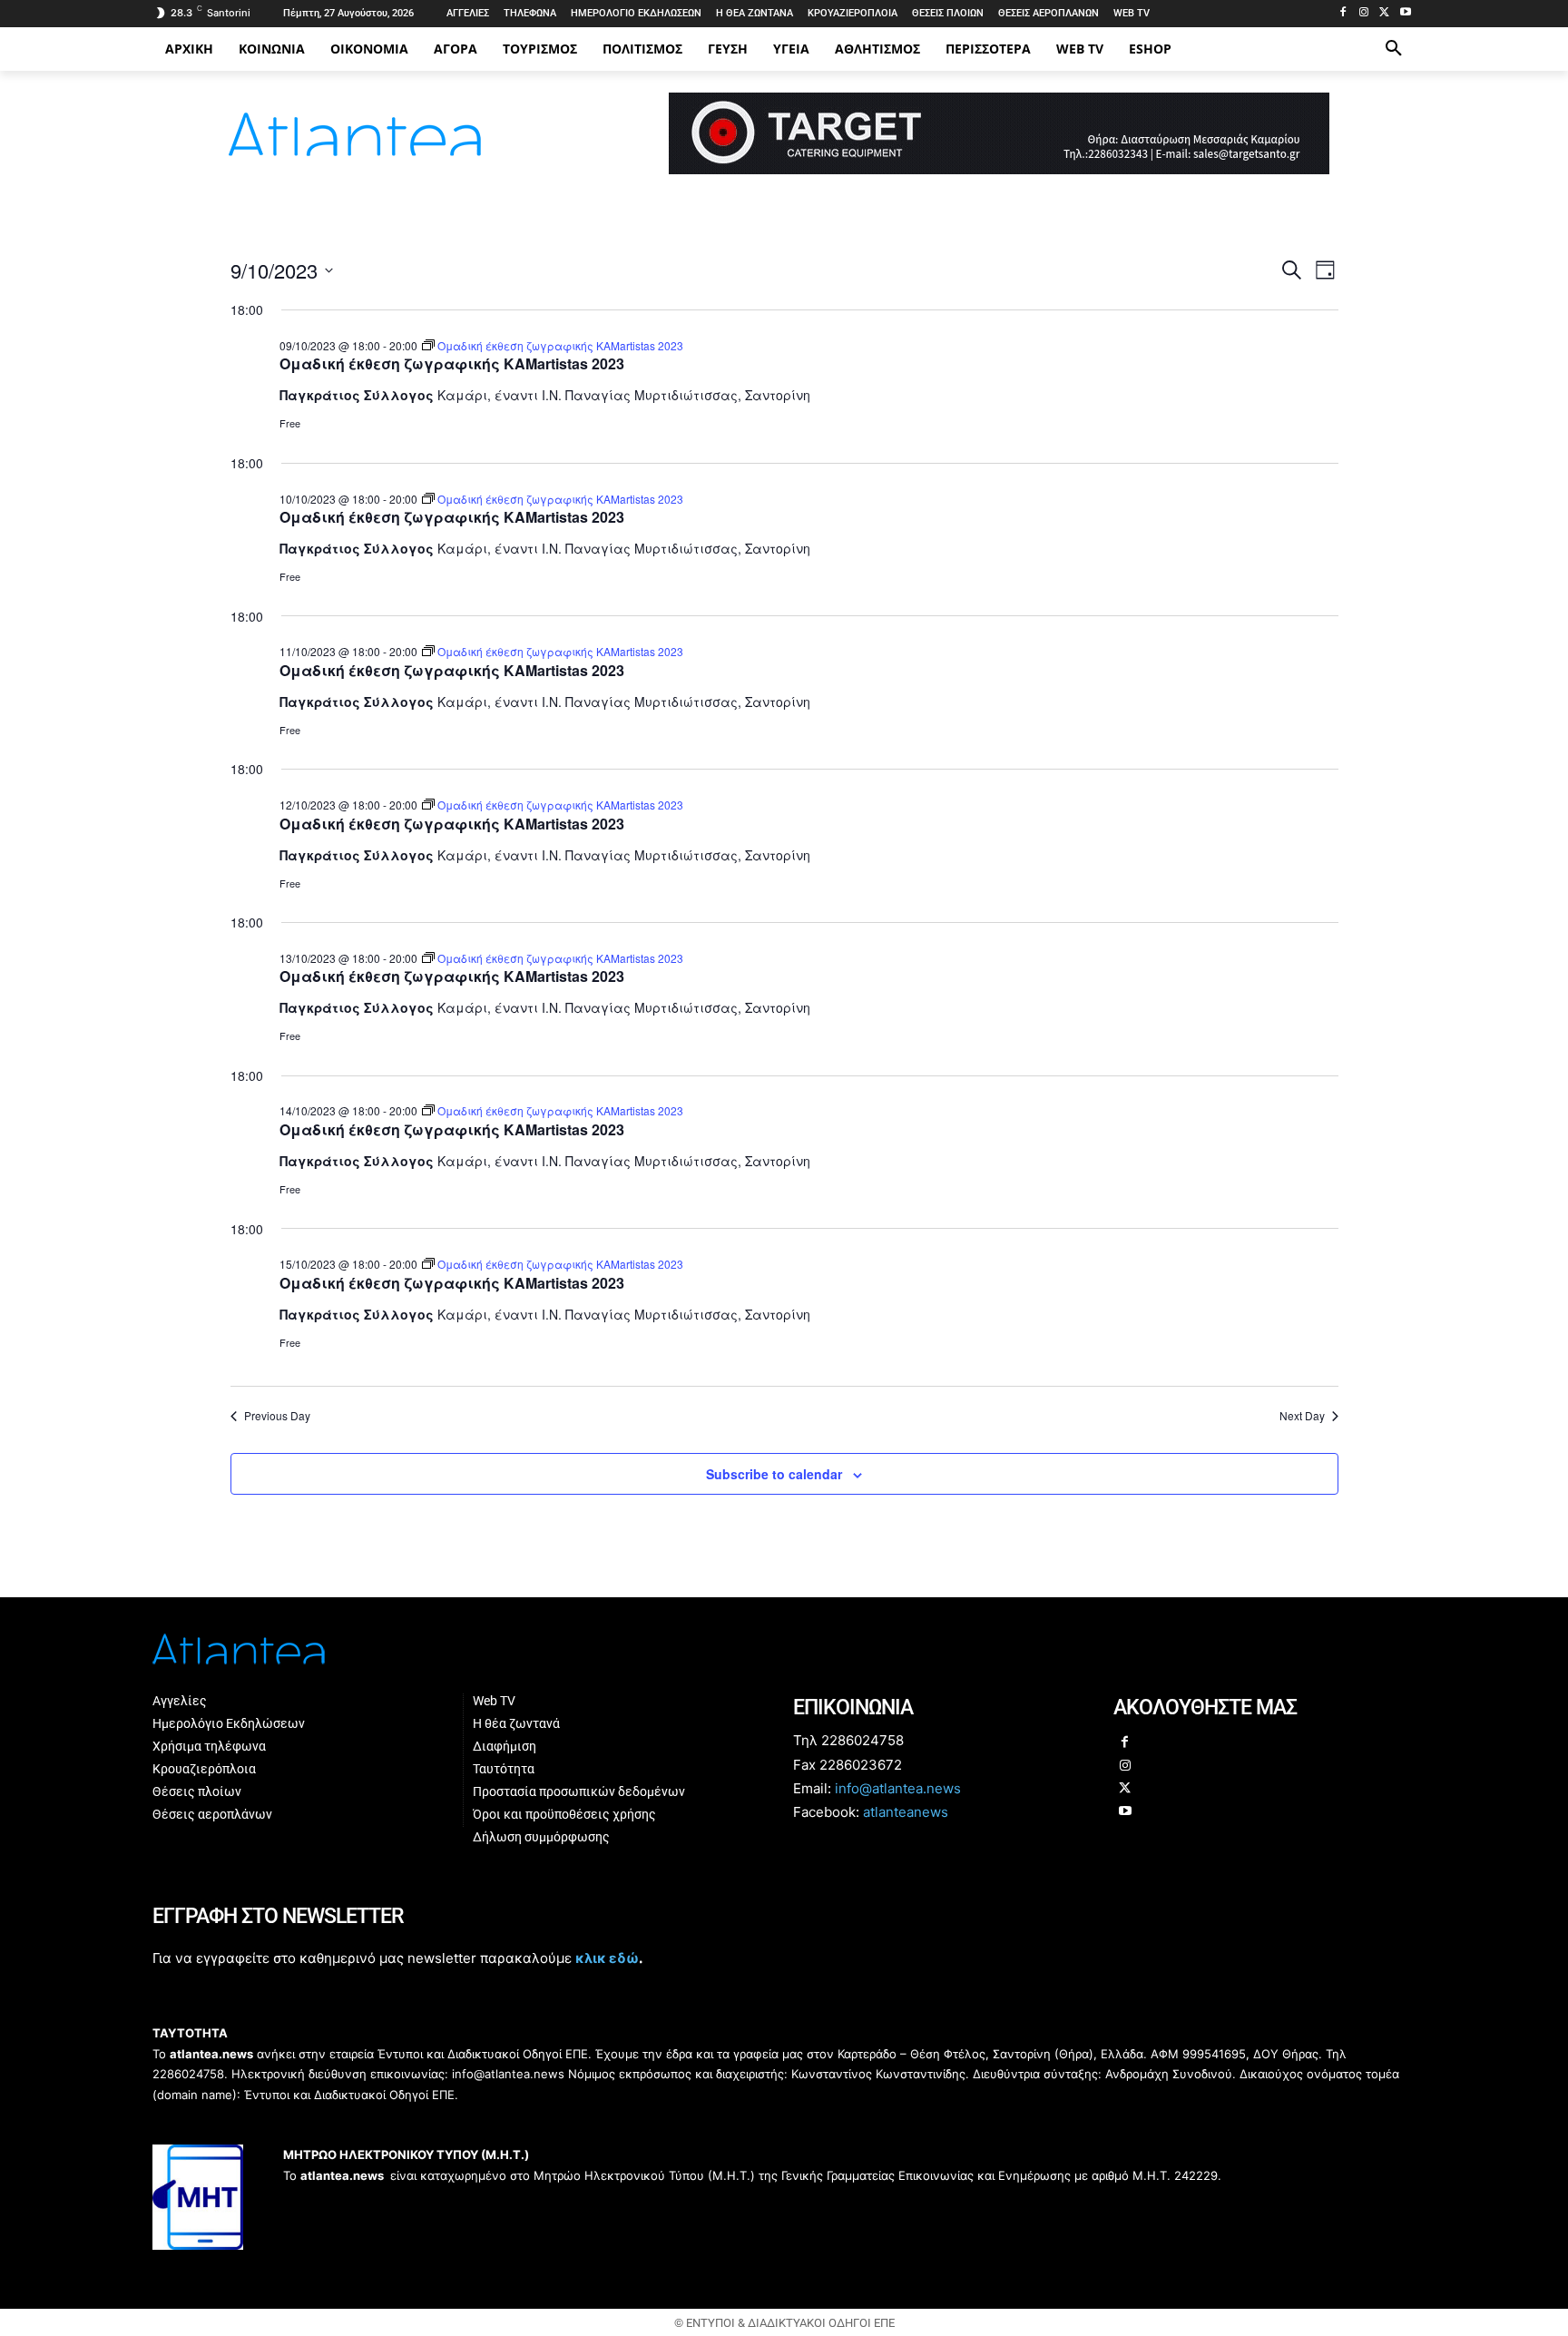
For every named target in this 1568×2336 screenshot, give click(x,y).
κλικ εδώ (607, 1958)
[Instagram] (1364, 13)
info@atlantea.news (898, 1788)
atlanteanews (906, 1812)
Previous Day (277, 1416)
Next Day (1302, 1416)
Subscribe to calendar (774, 1474)
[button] (1394, 49)
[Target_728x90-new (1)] (999, 169)
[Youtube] (1405, 13)
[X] (1384, 13)
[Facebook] (1343, 13)
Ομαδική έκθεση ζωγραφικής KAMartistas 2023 (452, 363)
